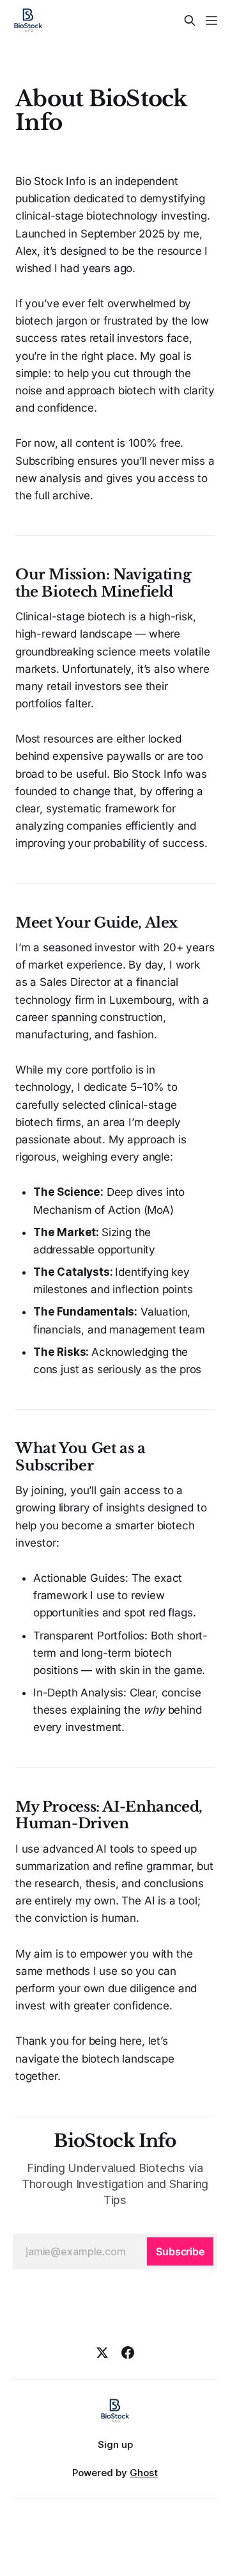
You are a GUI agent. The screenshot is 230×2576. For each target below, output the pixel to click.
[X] (102, 2353)
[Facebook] (128, 2353)
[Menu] (211, 20)
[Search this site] (190, 20)
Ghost (144, 2473)
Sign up (115, 2444)
